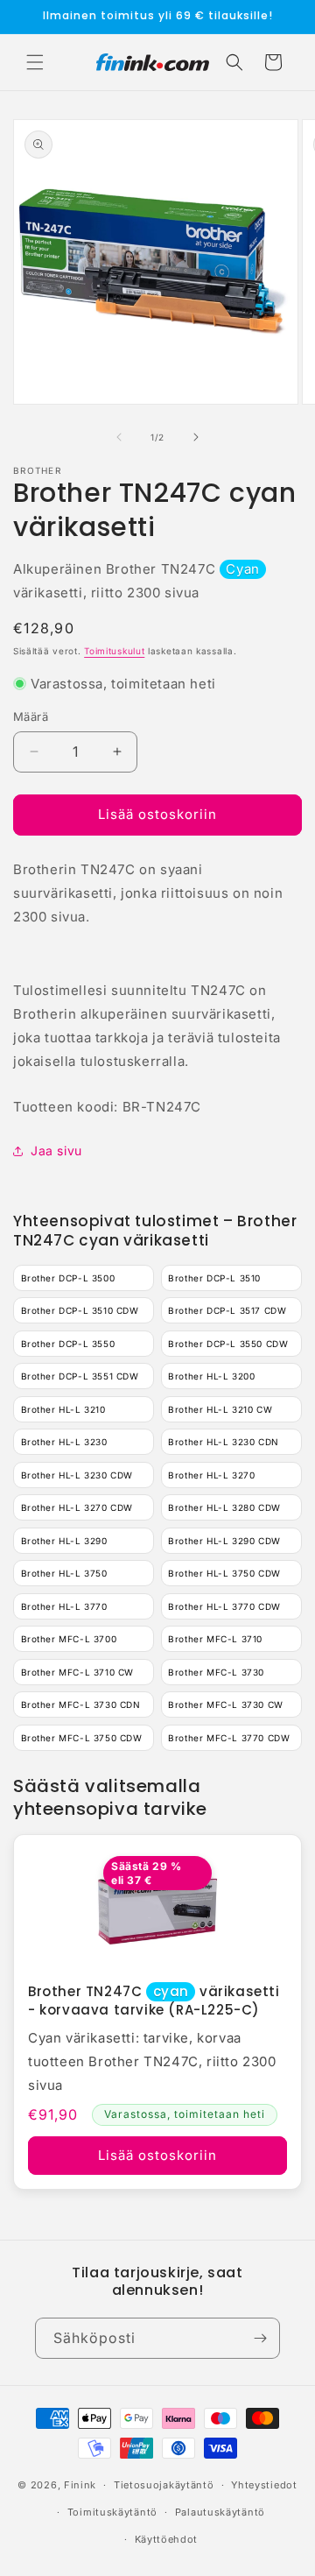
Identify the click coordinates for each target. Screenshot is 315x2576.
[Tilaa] (260, 2338)
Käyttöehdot (167, 2539)
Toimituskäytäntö (112, 2512)
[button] (35, 62)
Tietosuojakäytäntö (164, 2485)
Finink (80, 2485)
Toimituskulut (114, 651)
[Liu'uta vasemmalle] (119, 437)
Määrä (31, 716)
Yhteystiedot (264, 2485)
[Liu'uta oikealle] (196, 437)
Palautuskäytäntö (220, 2512)
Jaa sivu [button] (56, 1150)
